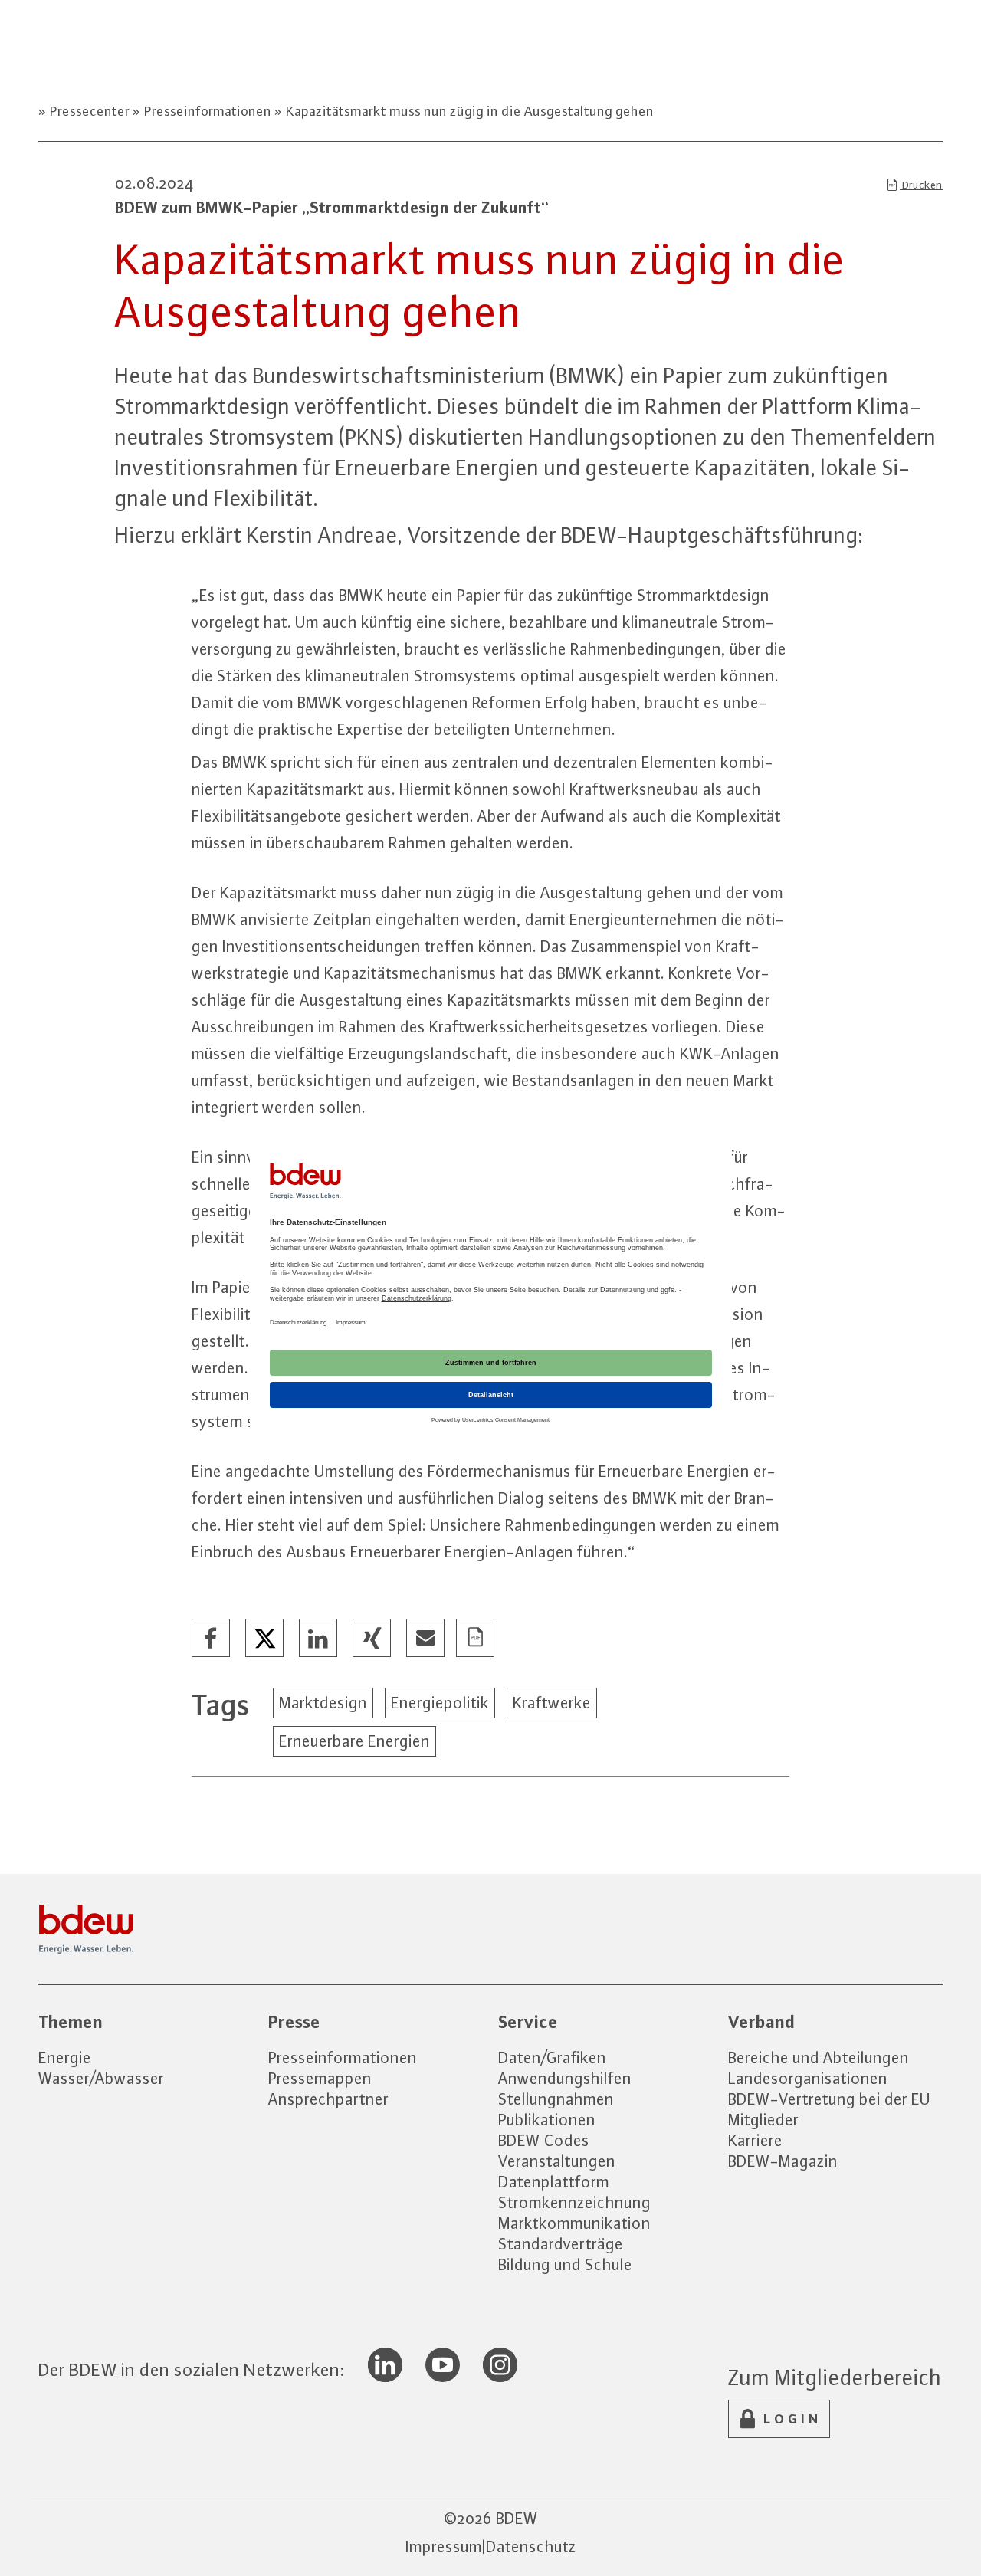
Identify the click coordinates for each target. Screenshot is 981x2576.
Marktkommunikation (574, 2223)
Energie (65, 2058)
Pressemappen (320, 2078)
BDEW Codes (544, 2140)
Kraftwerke (552, 1703)
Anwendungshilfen (565, 2078)
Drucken (921, 185)
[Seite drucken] (476, 1639)
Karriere (755, 2140)
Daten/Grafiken (552, 2058)
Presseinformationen (208, 111)
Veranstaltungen (557, 2161)
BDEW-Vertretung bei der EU (829, 2099)
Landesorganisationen (808, 2078)
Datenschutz (531, 2546)
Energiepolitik (440, 1703)
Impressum (444, 2546)
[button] (212, 1639)
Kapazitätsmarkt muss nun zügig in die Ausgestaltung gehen (468, 111)
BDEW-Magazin (783, 2161)
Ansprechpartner (328, 2099)
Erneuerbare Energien (354, 1741)
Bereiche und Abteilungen (819, 2058)
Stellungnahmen (556, 2099)
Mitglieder (763, 2120)
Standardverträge (561, 2244)
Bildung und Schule (565, 2264)
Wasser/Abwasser (101, 2078)
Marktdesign (323, 1703)
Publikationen (547, 2120)
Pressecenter (90, 111)
